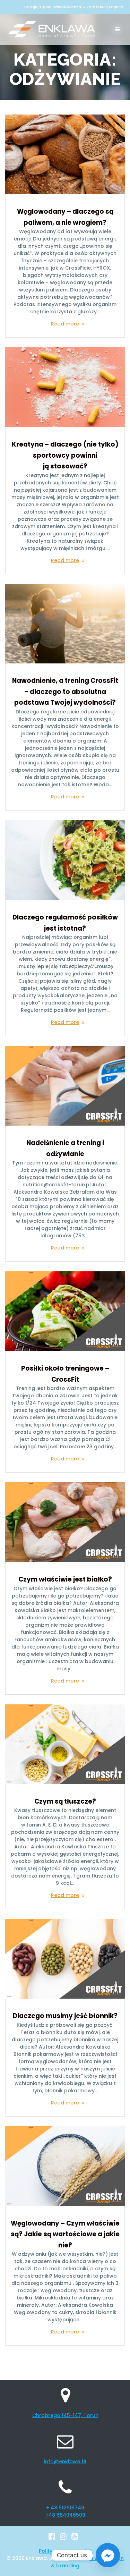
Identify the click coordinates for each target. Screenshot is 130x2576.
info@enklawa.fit (65, 2461)
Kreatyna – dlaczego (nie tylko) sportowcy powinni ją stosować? (65, 455)
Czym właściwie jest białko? (65, 1579)
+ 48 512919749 (65, 2508)
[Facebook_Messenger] (108, 2555)
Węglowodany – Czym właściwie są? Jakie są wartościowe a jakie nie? (65, 2234)
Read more (65, 324)
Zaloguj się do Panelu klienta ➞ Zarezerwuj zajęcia (73, 7)
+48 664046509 (65, 2515)
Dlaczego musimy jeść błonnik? (65, 2016)
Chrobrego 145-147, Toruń (65, 2415)
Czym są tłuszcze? (65, 1801)
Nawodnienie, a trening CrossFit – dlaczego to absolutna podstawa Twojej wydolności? (65, 692)
